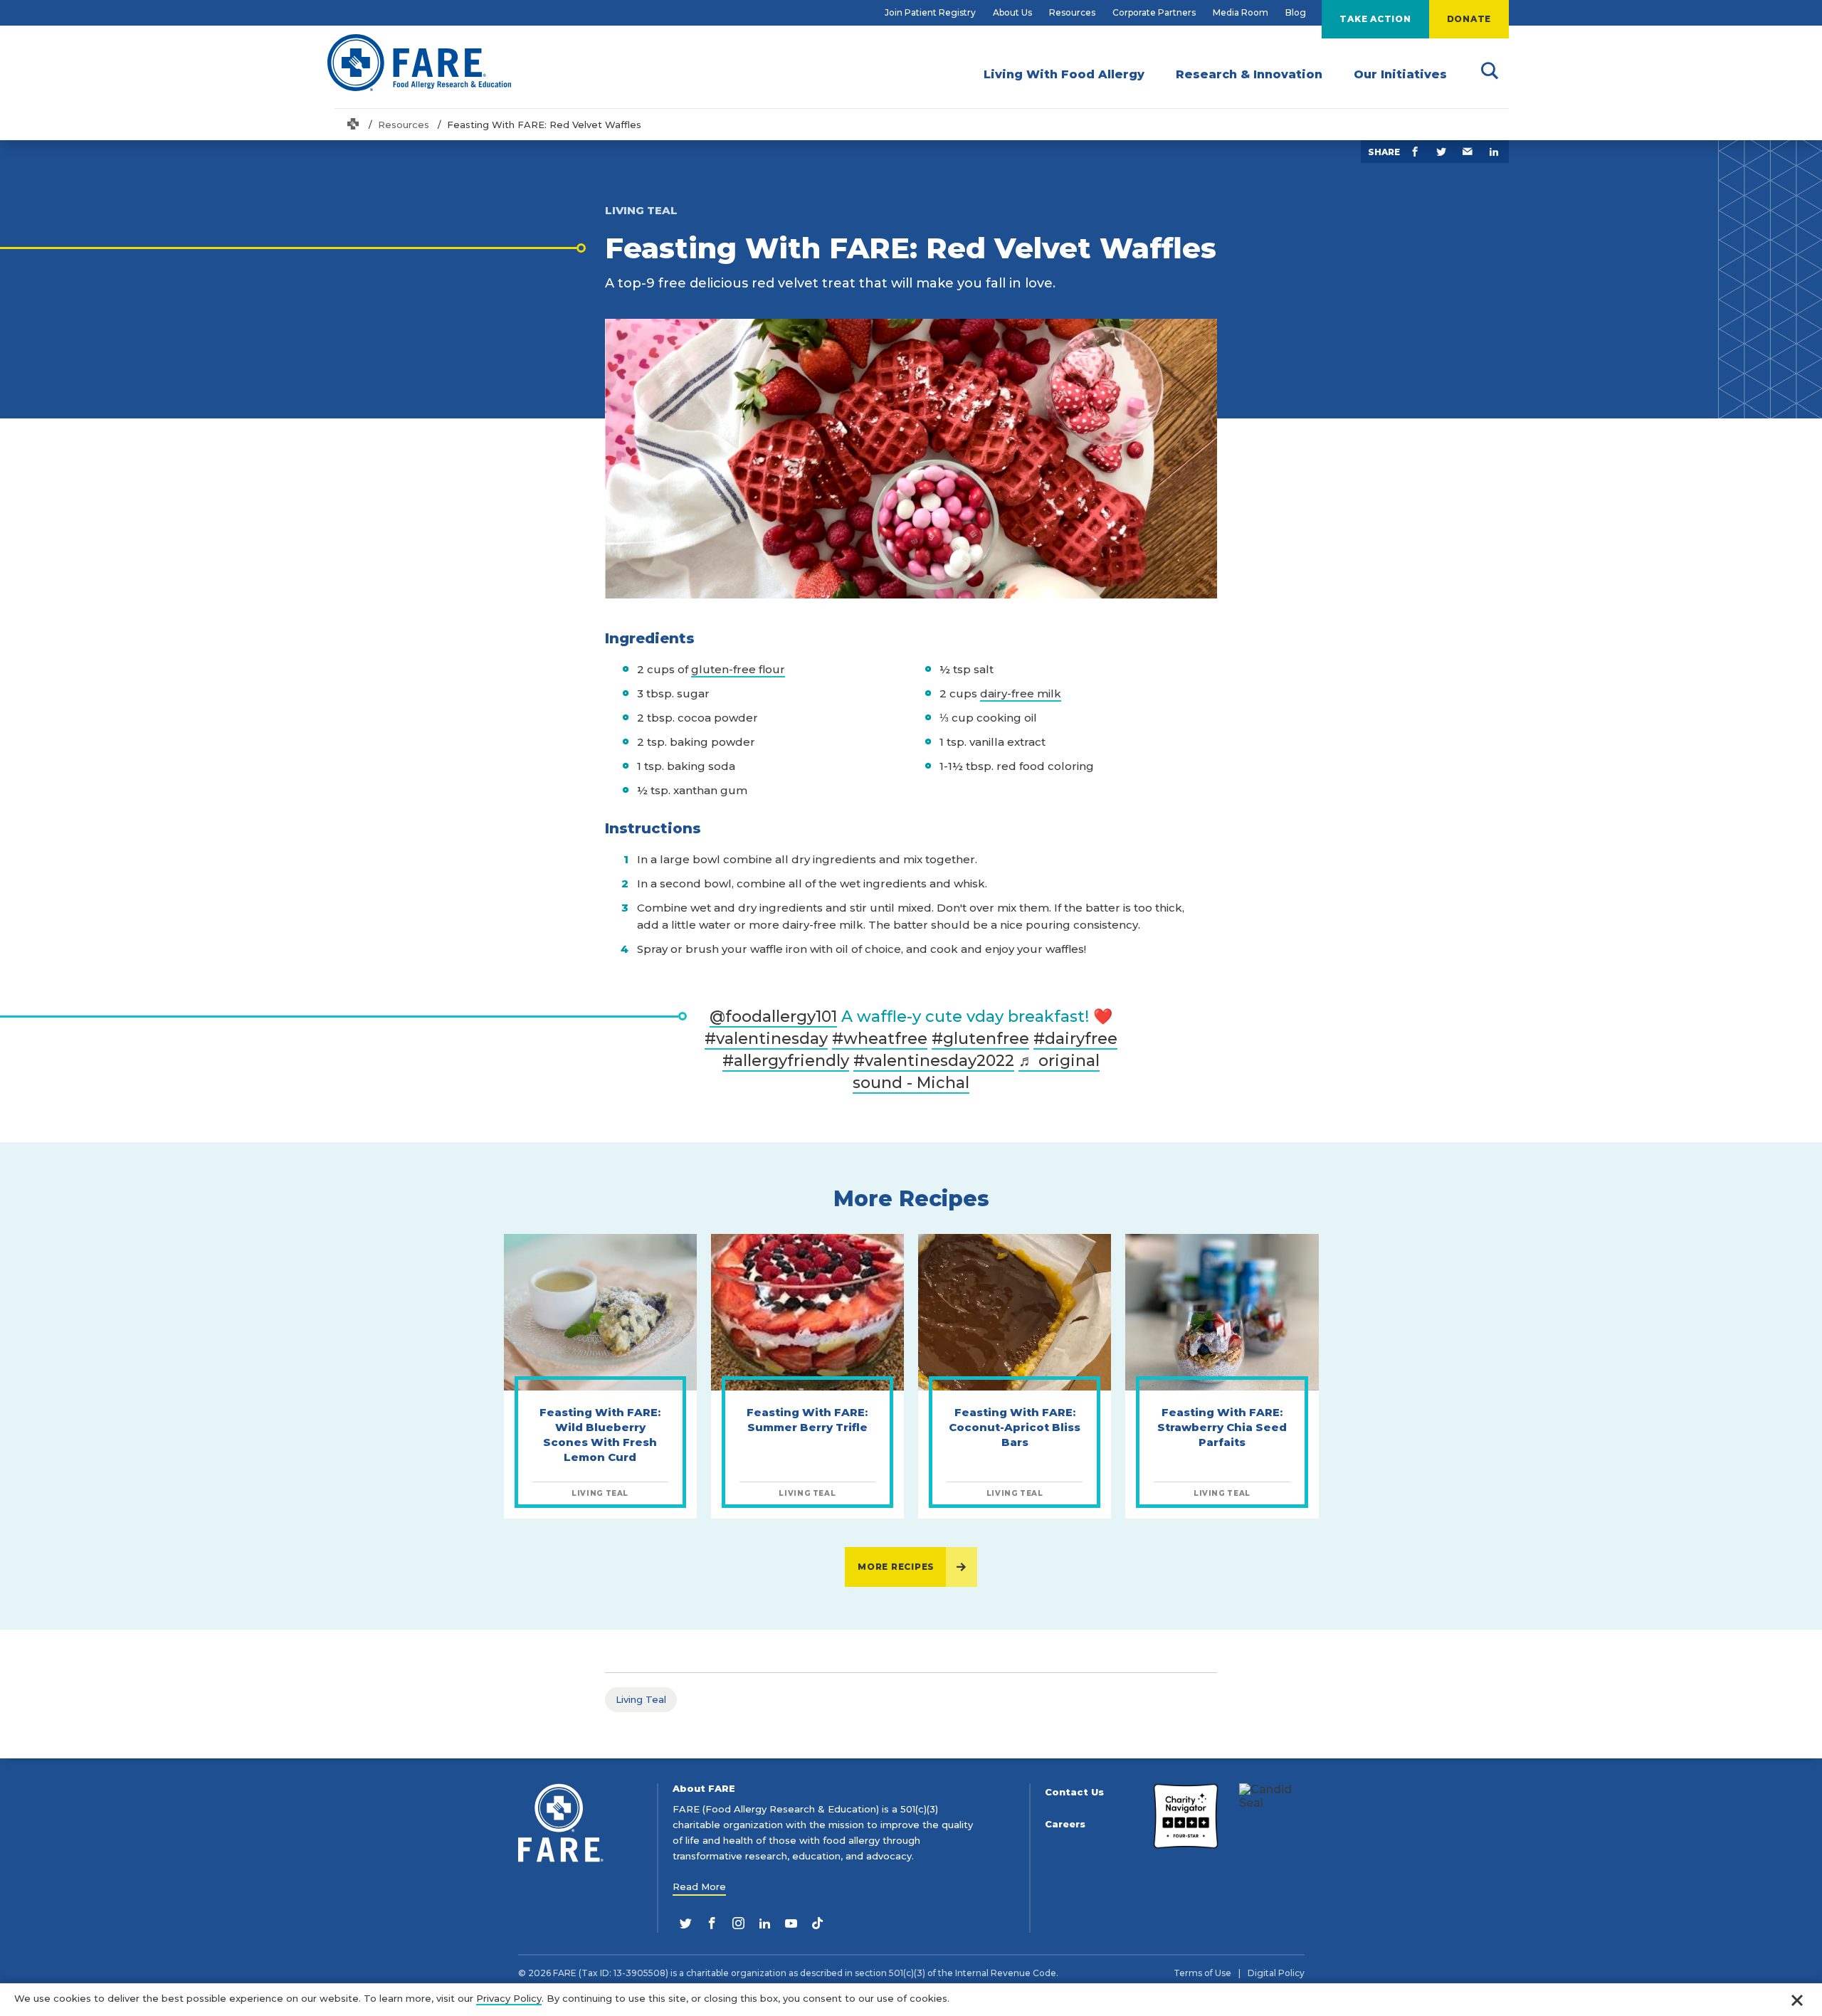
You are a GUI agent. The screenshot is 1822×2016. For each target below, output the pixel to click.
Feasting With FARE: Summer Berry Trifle (807, 1420)
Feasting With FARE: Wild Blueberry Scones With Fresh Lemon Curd (600, 1435)
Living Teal (641, 1699)
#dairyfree (1075, 1039)
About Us (1012, 12)
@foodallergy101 (773, 1017)
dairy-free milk (1021, 693)
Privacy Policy (509, 1998)
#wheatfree (880, 1039)
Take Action (1375, 19)
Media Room (1241, 12)
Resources (1072, 12)
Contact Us (1074, 1792)
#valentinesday (766, 1039)
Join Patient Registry (930, 12)
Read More (699, 1886)
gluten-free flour (738, 669)
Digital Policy (1276, 1973)
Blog (1296, 12)
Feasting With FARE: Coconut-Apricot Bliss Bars (1015, 1427)
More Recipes (896, 1567)
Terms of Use (1202, 1973)
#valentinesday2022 (934, 1061)
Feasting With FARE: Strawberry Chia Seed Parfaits (1222, 1427)
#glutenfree (980, 1039)
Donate (1469, 19)
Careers (1065, 1824)
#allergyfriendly (786, 1061)
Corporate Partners (1154, 12)
